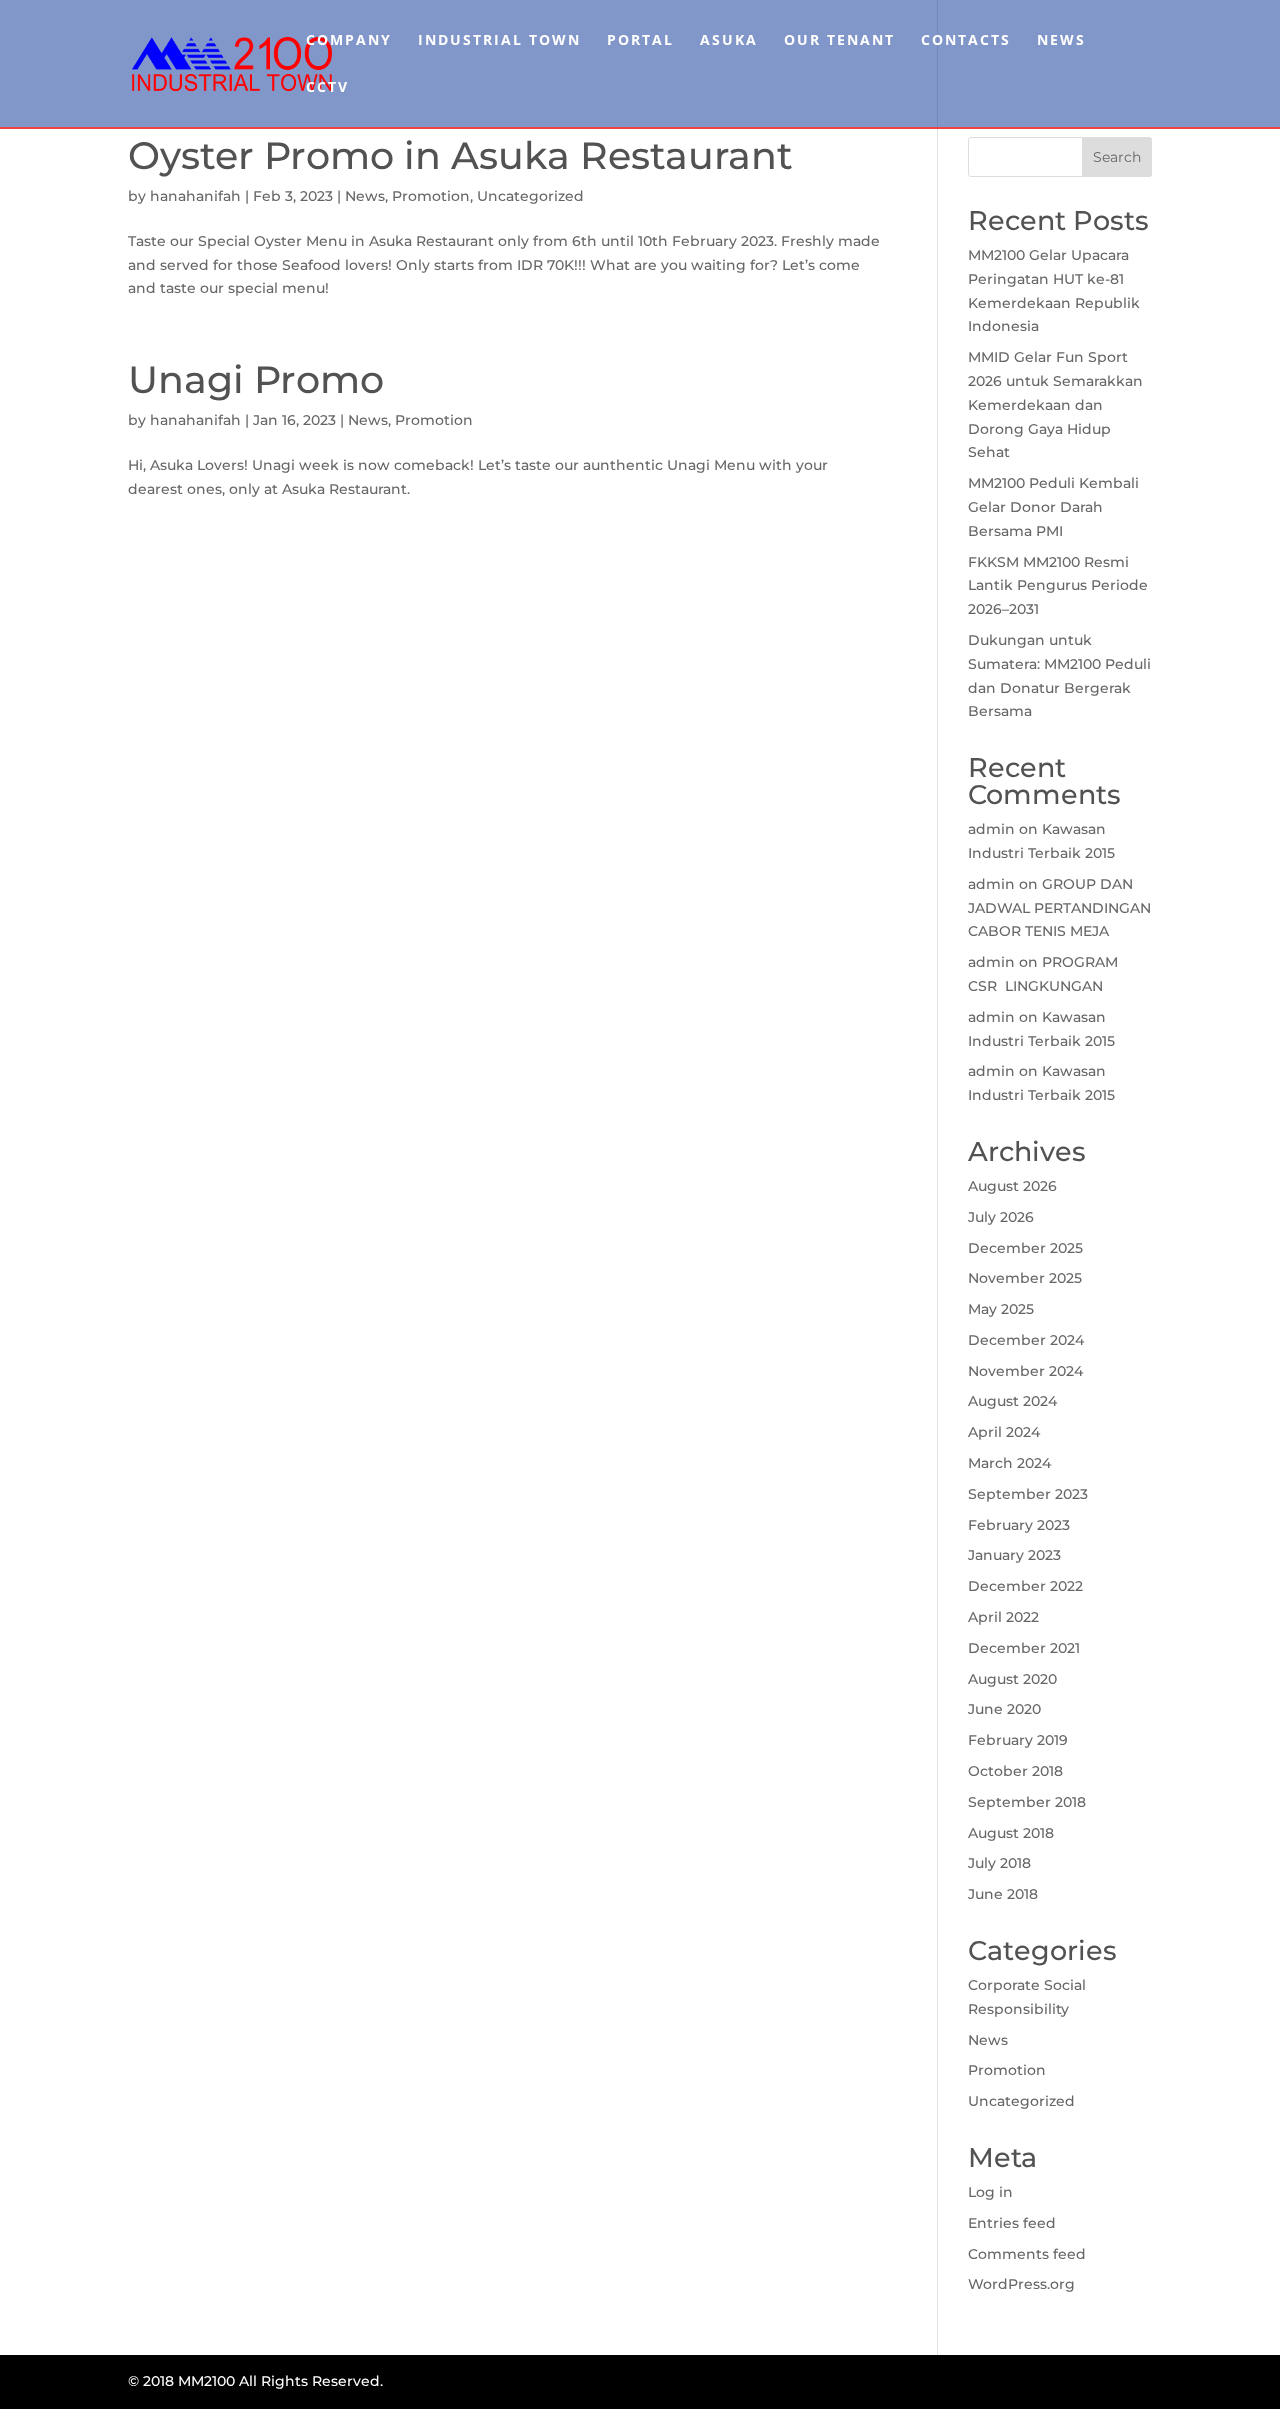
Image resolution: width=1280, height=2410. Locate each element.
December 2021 (1024, 1648)
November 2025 (1025, 1278)
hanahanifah (195, 196)
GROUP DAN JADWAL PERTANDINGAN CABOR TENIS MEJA (1059, 908)
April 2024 (1004, 1432)
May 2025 (1001, 1309)
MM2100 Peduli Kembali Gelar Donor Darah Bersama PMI (1053, 507)
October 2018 (1015, 1771)
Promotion (431, 196)
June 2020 (1004, 1709)
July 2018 (999, 1863)
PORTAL (640, 41)
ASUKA (729, 41)
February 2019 (1018, 1740)
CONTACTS (966, 41)
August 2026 (1012, 1186)
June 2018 (1003, 1894)
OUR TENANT (839, 41)
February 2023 (1019, 1525)
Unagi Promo (256, 379)
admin (991, 829)
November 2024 (1025, 1371)
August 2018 (1011, 1833)
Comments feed (1027, 2254)
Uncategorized (530, 196)
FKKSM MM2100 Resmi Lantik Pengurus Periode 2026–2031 (1058, 586)
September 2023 (1028, 1494)
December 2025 (1025, 1248)
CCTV (327, 88)
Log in (990, 2192)
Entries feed (1012, 2223)
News (365, 196)
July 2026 (1001, 1217)
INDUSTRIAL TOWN (499, 41)
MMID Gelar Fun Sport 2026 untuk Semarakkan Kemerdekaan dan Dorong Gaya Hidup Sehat (1055, 404)
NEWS (1061, 41)
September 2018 (1027, 1802)
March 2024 (1009, 1463)
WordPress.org (1021, 2284)
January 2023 (1014, 1555)
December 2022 (1025, 1586)
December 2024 (1026, 1340)
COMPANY (349, 41)
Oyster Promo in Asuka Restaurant (460, 155)
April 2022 (1003, 1617)
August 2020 (1012, 1679)
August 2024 (1012, 1401)
